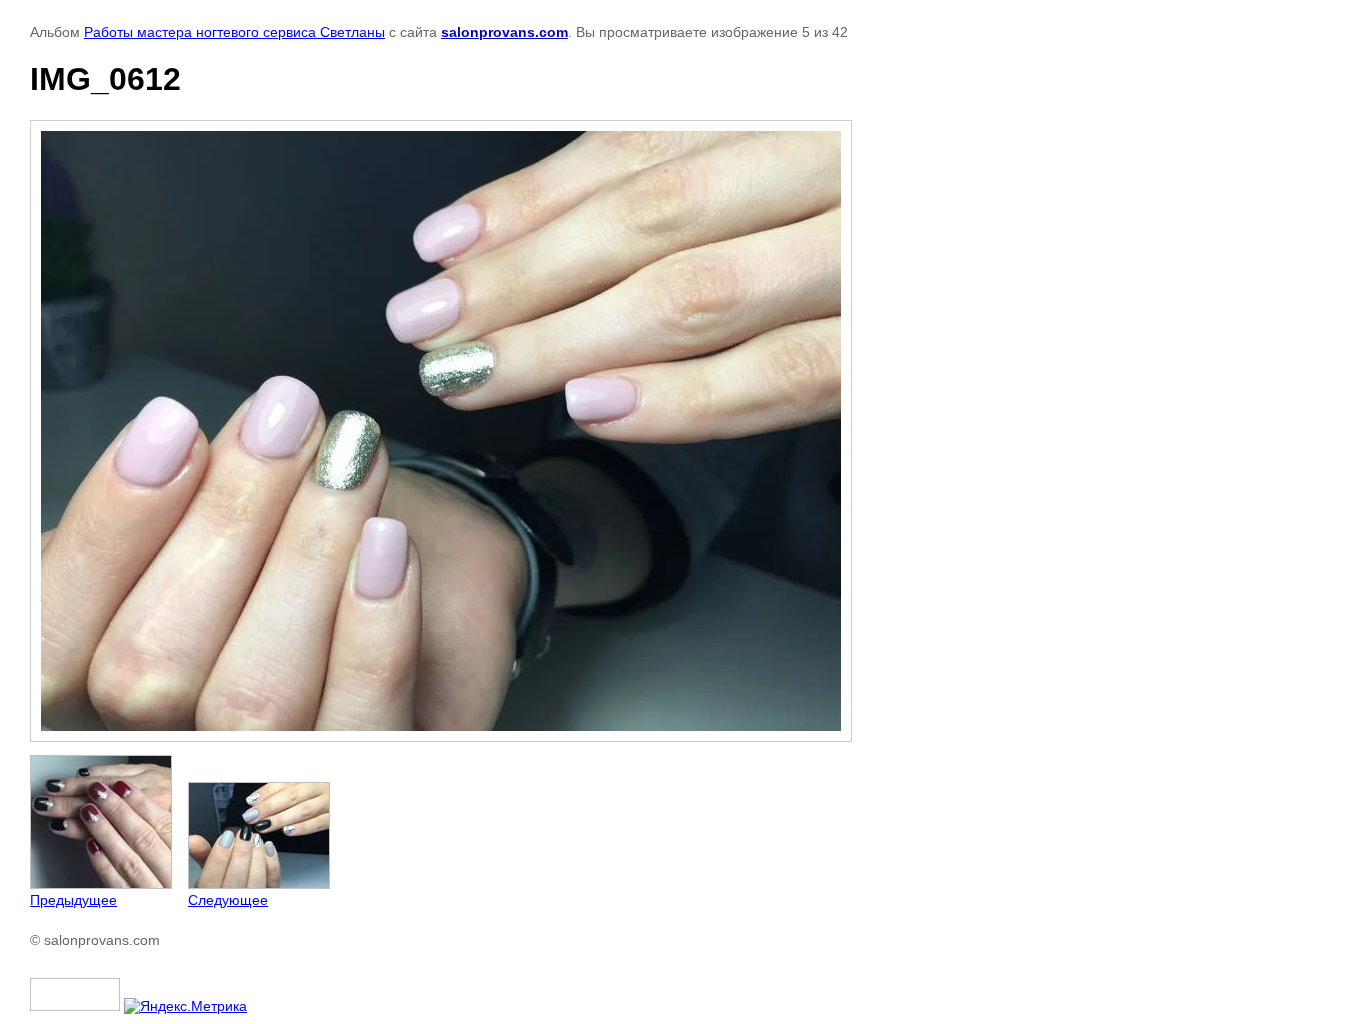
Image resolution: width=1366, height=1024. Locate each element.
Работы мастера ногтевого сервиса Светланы (234, 32)
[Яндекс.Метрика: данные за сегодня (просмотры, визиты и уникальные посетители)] (185, 1006)
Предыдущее (73, 900)
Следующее (228, 900)
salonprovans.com (504, 32)
